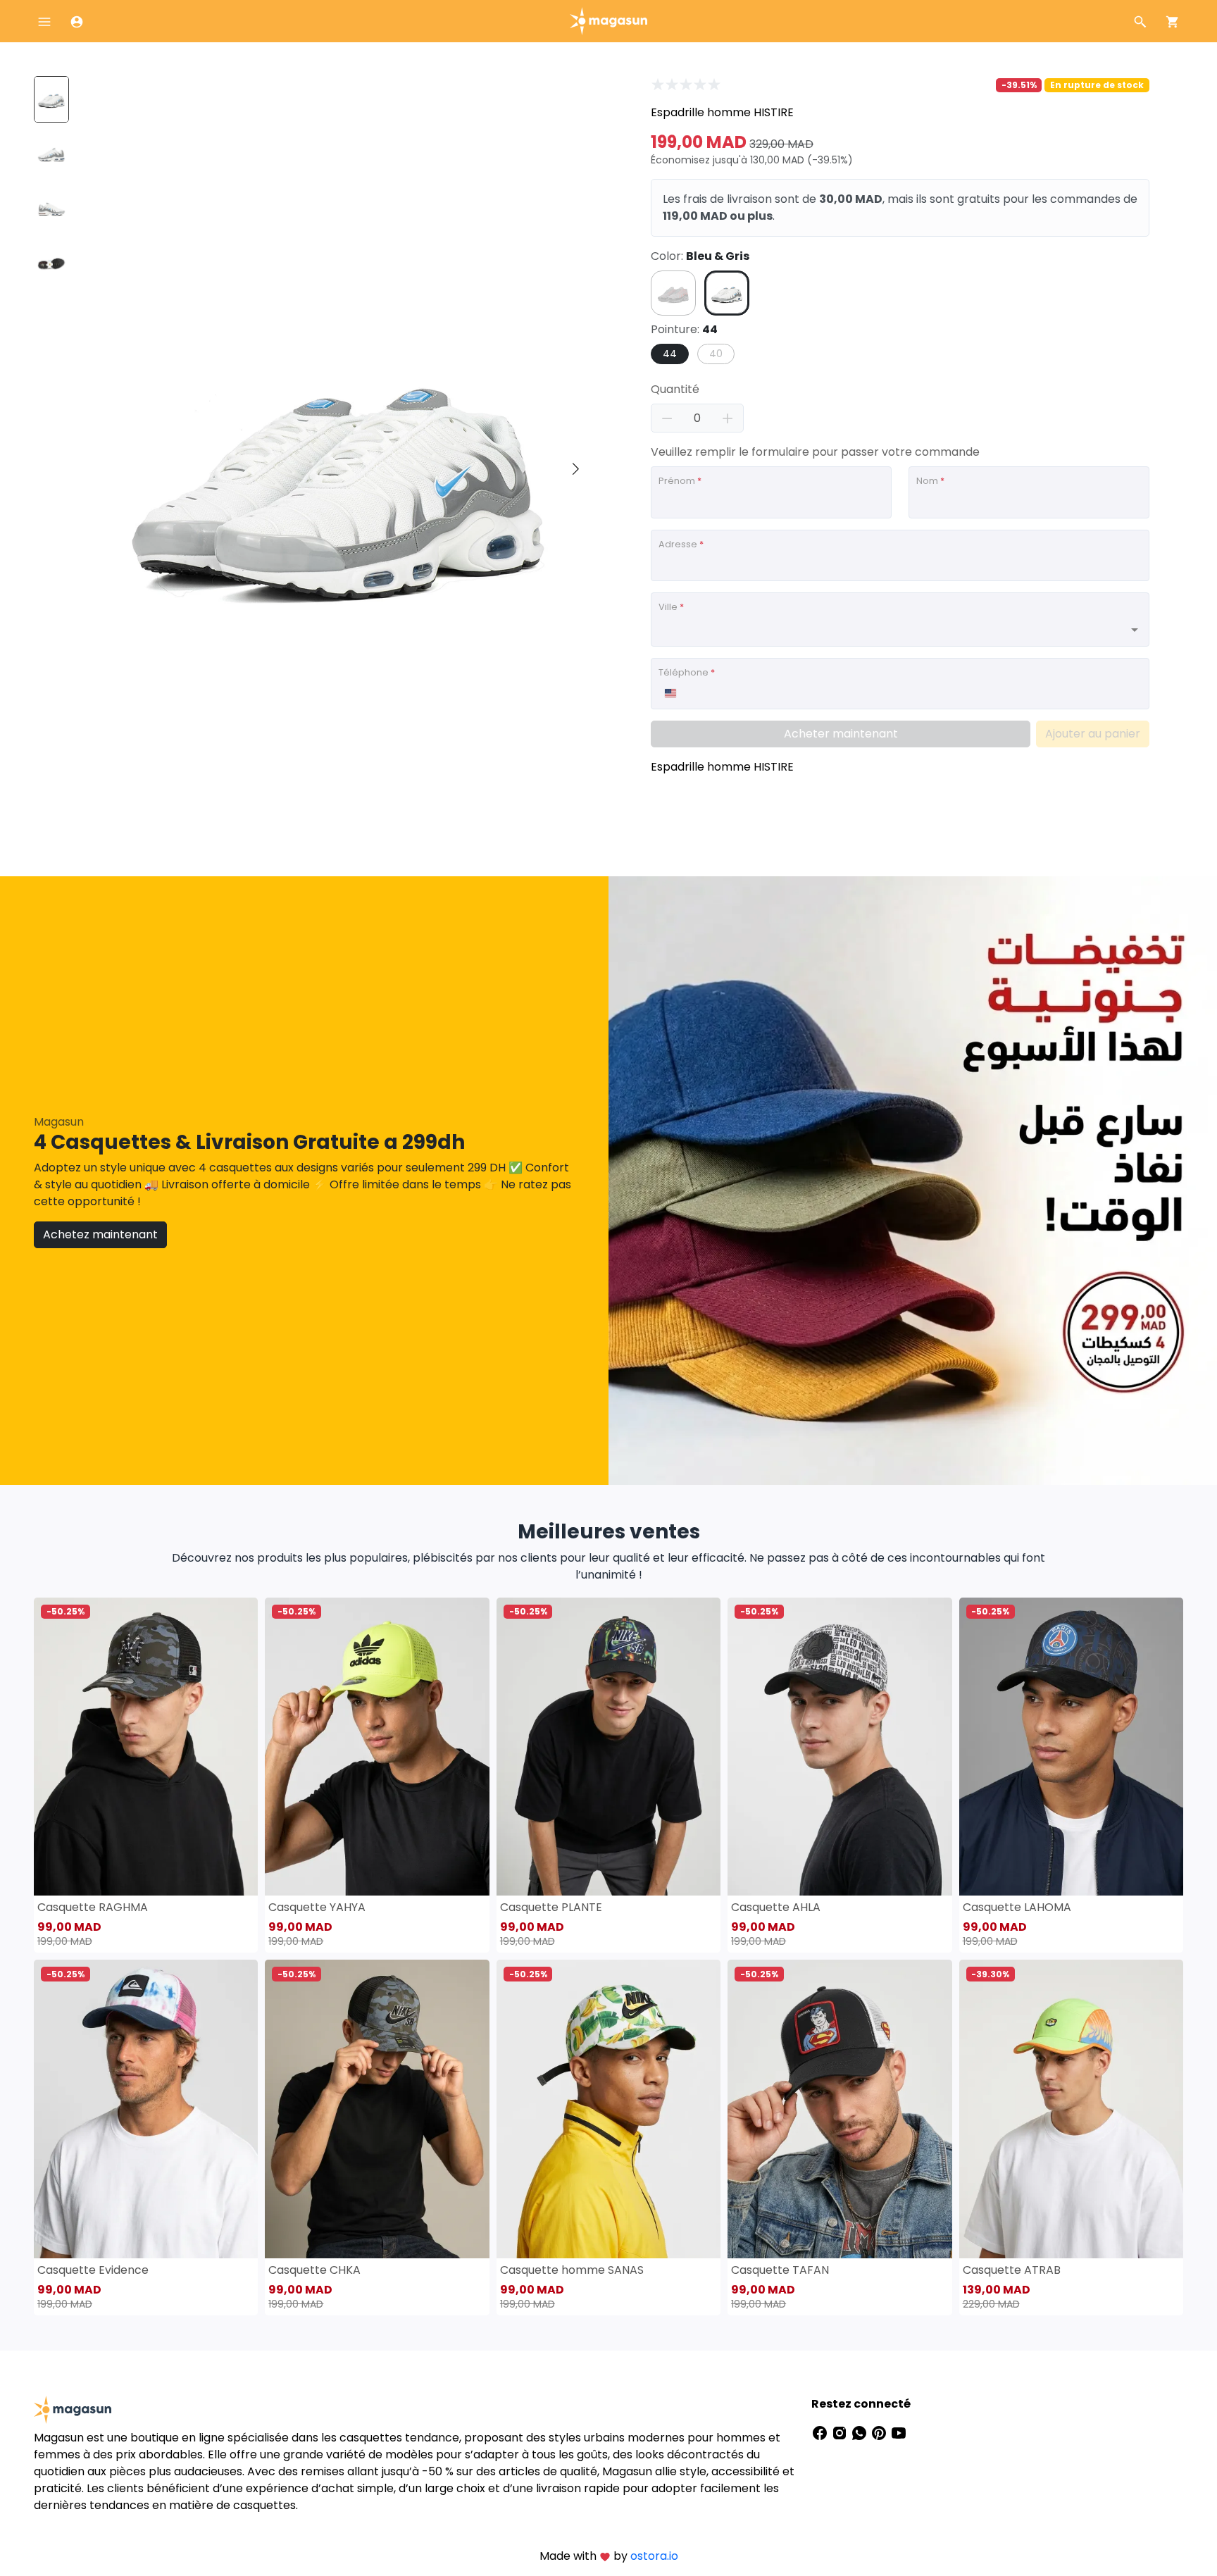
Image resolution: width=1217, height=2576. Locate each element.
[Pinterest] (880, 2432)
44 (670, 354)
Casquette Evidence (93, 2270)
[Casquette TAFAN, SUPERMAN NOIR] (840, 2109)
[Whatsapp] (861, 2432)
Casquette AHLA (776, 1907)
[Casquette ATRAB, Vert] (1071, 2109)
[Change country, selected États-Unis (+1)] (670, 693)
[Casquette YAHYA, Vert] (377, 1747)
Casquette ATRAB (1012, 2270)
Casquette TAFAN (780, 2270)
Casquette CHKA (314, 2270)
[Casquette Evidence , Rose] (146, 2109)
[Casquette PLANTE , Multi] (608, 1747)
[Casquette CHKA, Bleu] (377, 2109)
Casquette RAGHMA (93, 1907)
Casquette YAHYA (317, 1907)
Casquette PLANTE (551, 1907)
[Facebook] (821, 2432)
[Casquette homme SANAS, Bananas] (608, 2109)
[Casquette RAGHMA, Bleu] (146, 1747)
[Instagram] (841, 2432)
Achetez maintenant (100, 1234)
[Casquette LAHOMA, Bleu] (1071, 1747)
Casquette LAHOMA (1017, 1907)
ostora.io (654, 2556)
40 (716, 354)
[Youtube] (899, 2432)
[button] (575, 469)
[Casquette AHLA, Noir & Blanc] (840, 1747)
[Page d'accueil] (608, 20)
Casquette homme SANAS (572, 2270)
